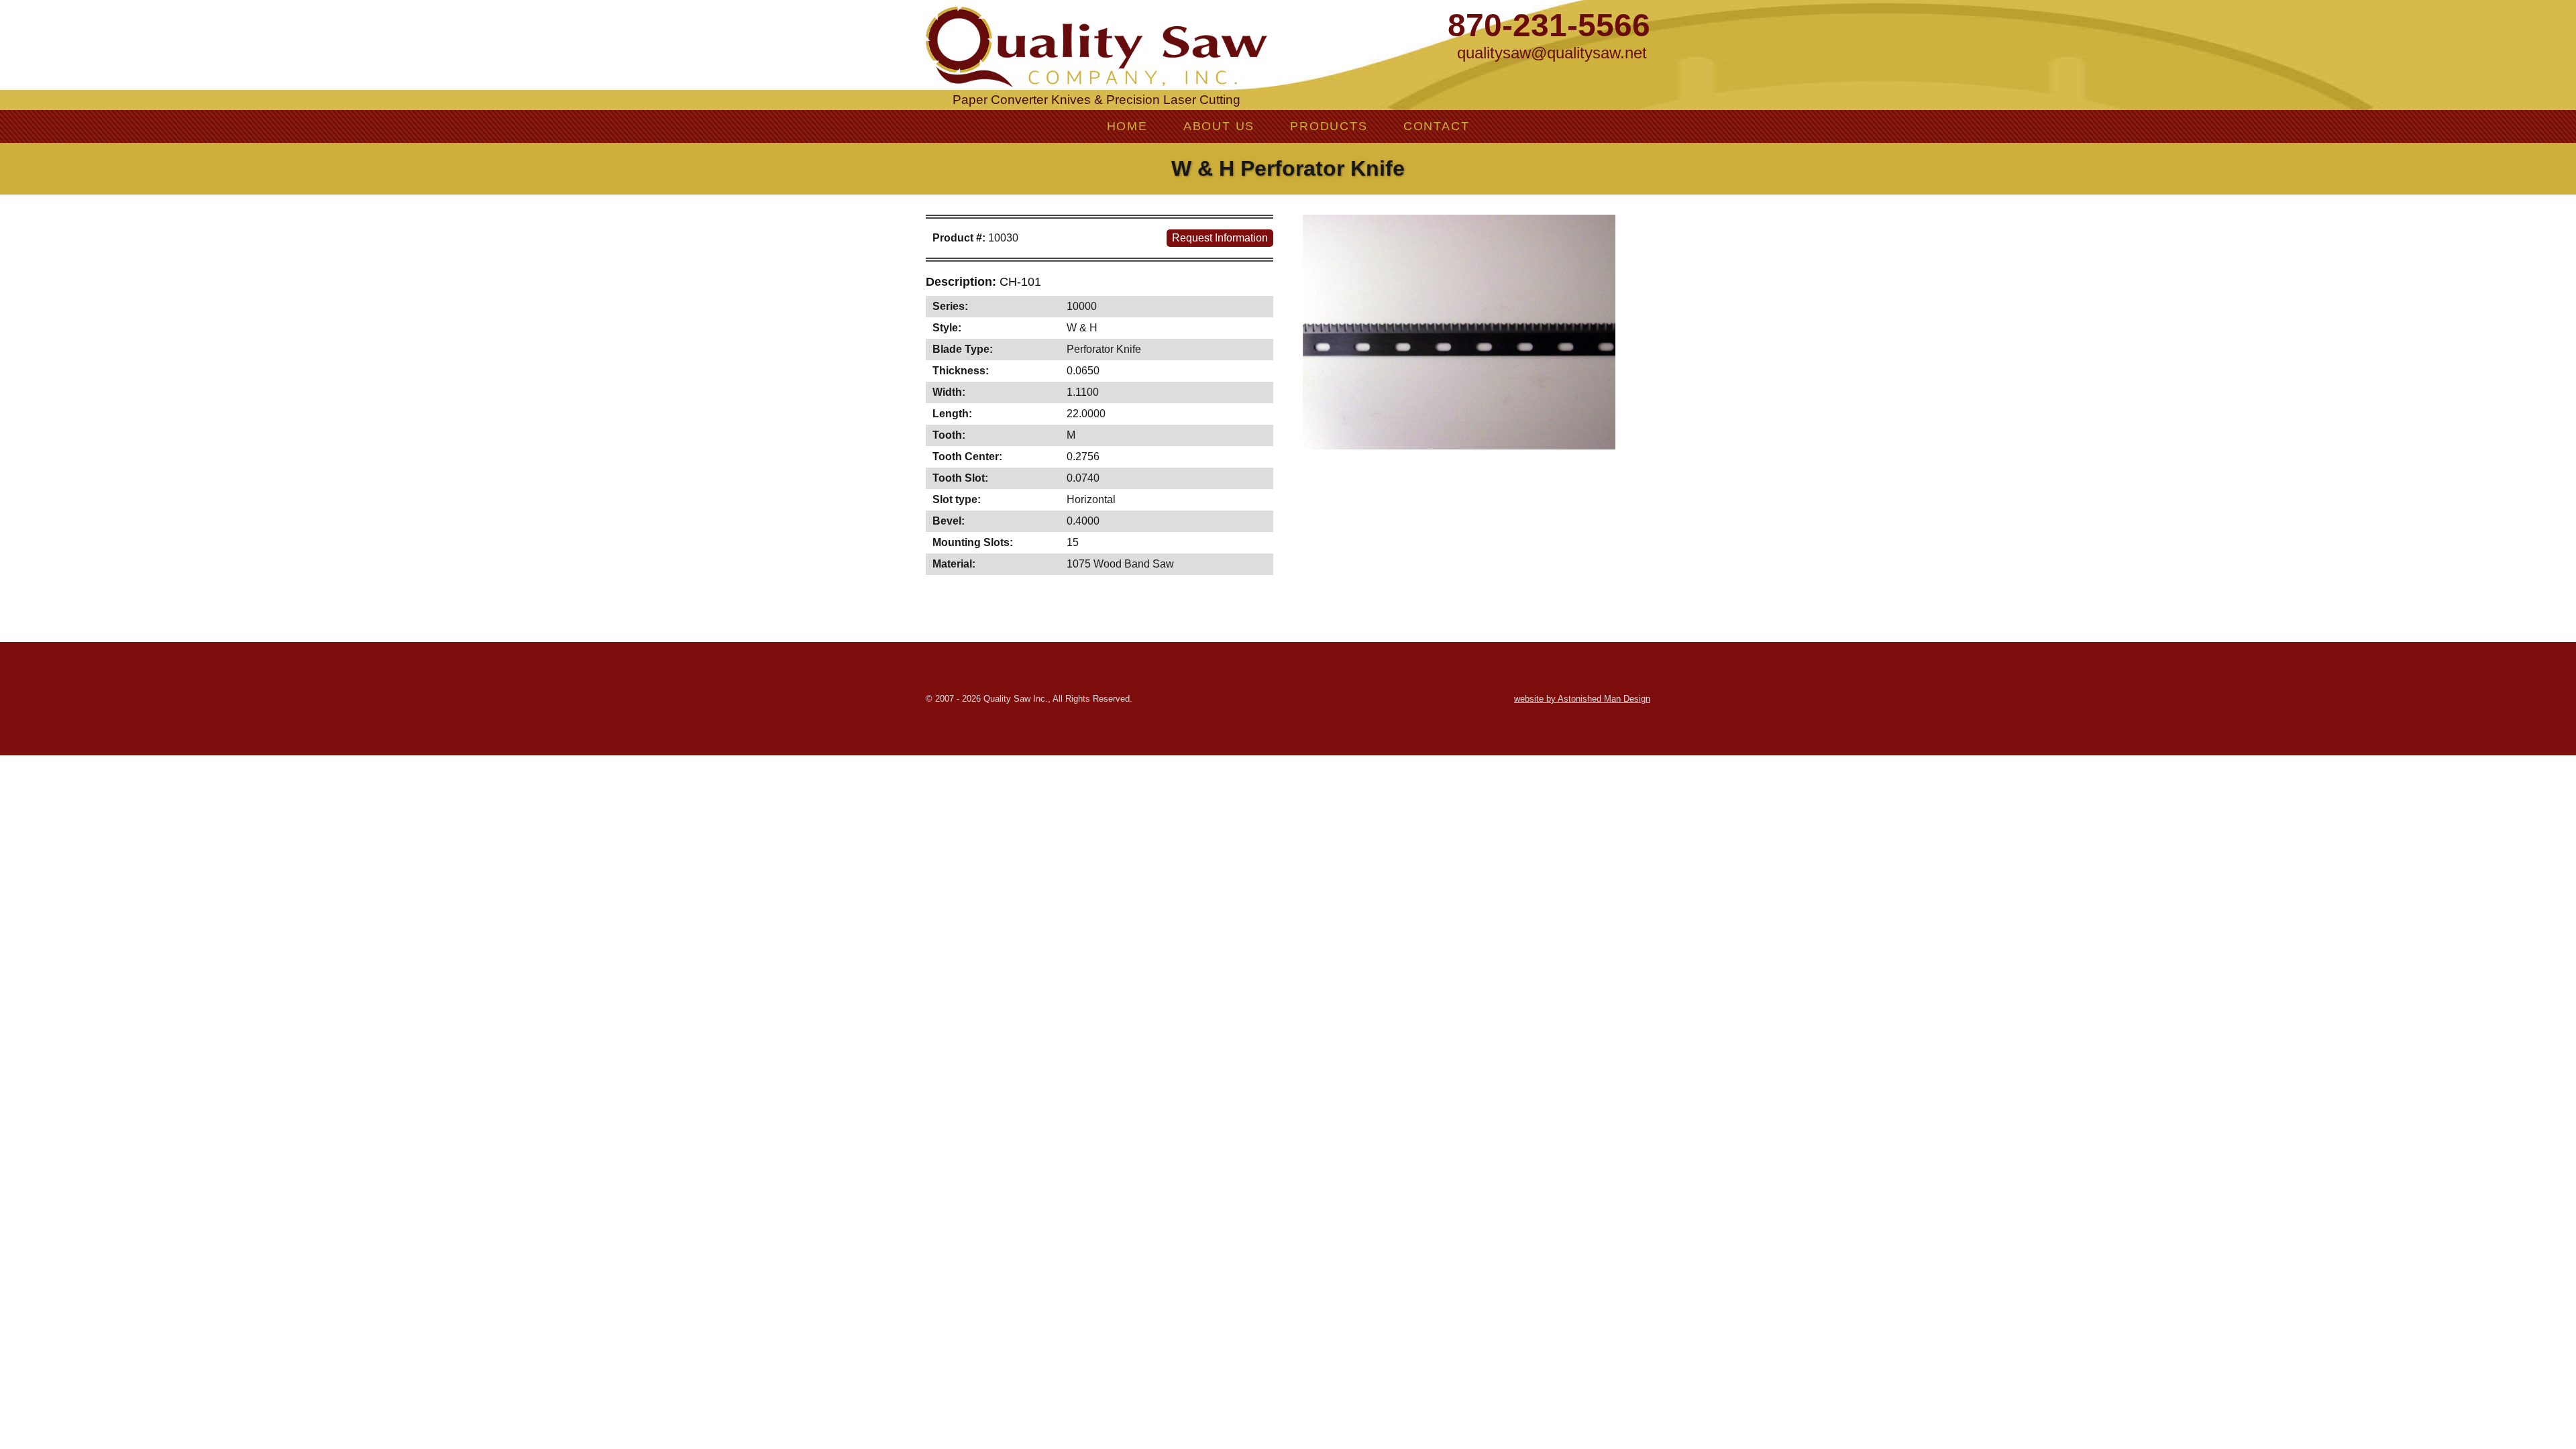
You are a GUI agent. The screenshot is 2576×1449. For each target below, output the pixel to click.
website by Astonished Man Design (1582, 699)
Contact (1437, 126)
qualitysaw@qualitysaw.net (1552, 53)
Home (1127, 126)
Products (1329, 126)
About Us (1219, 126)
